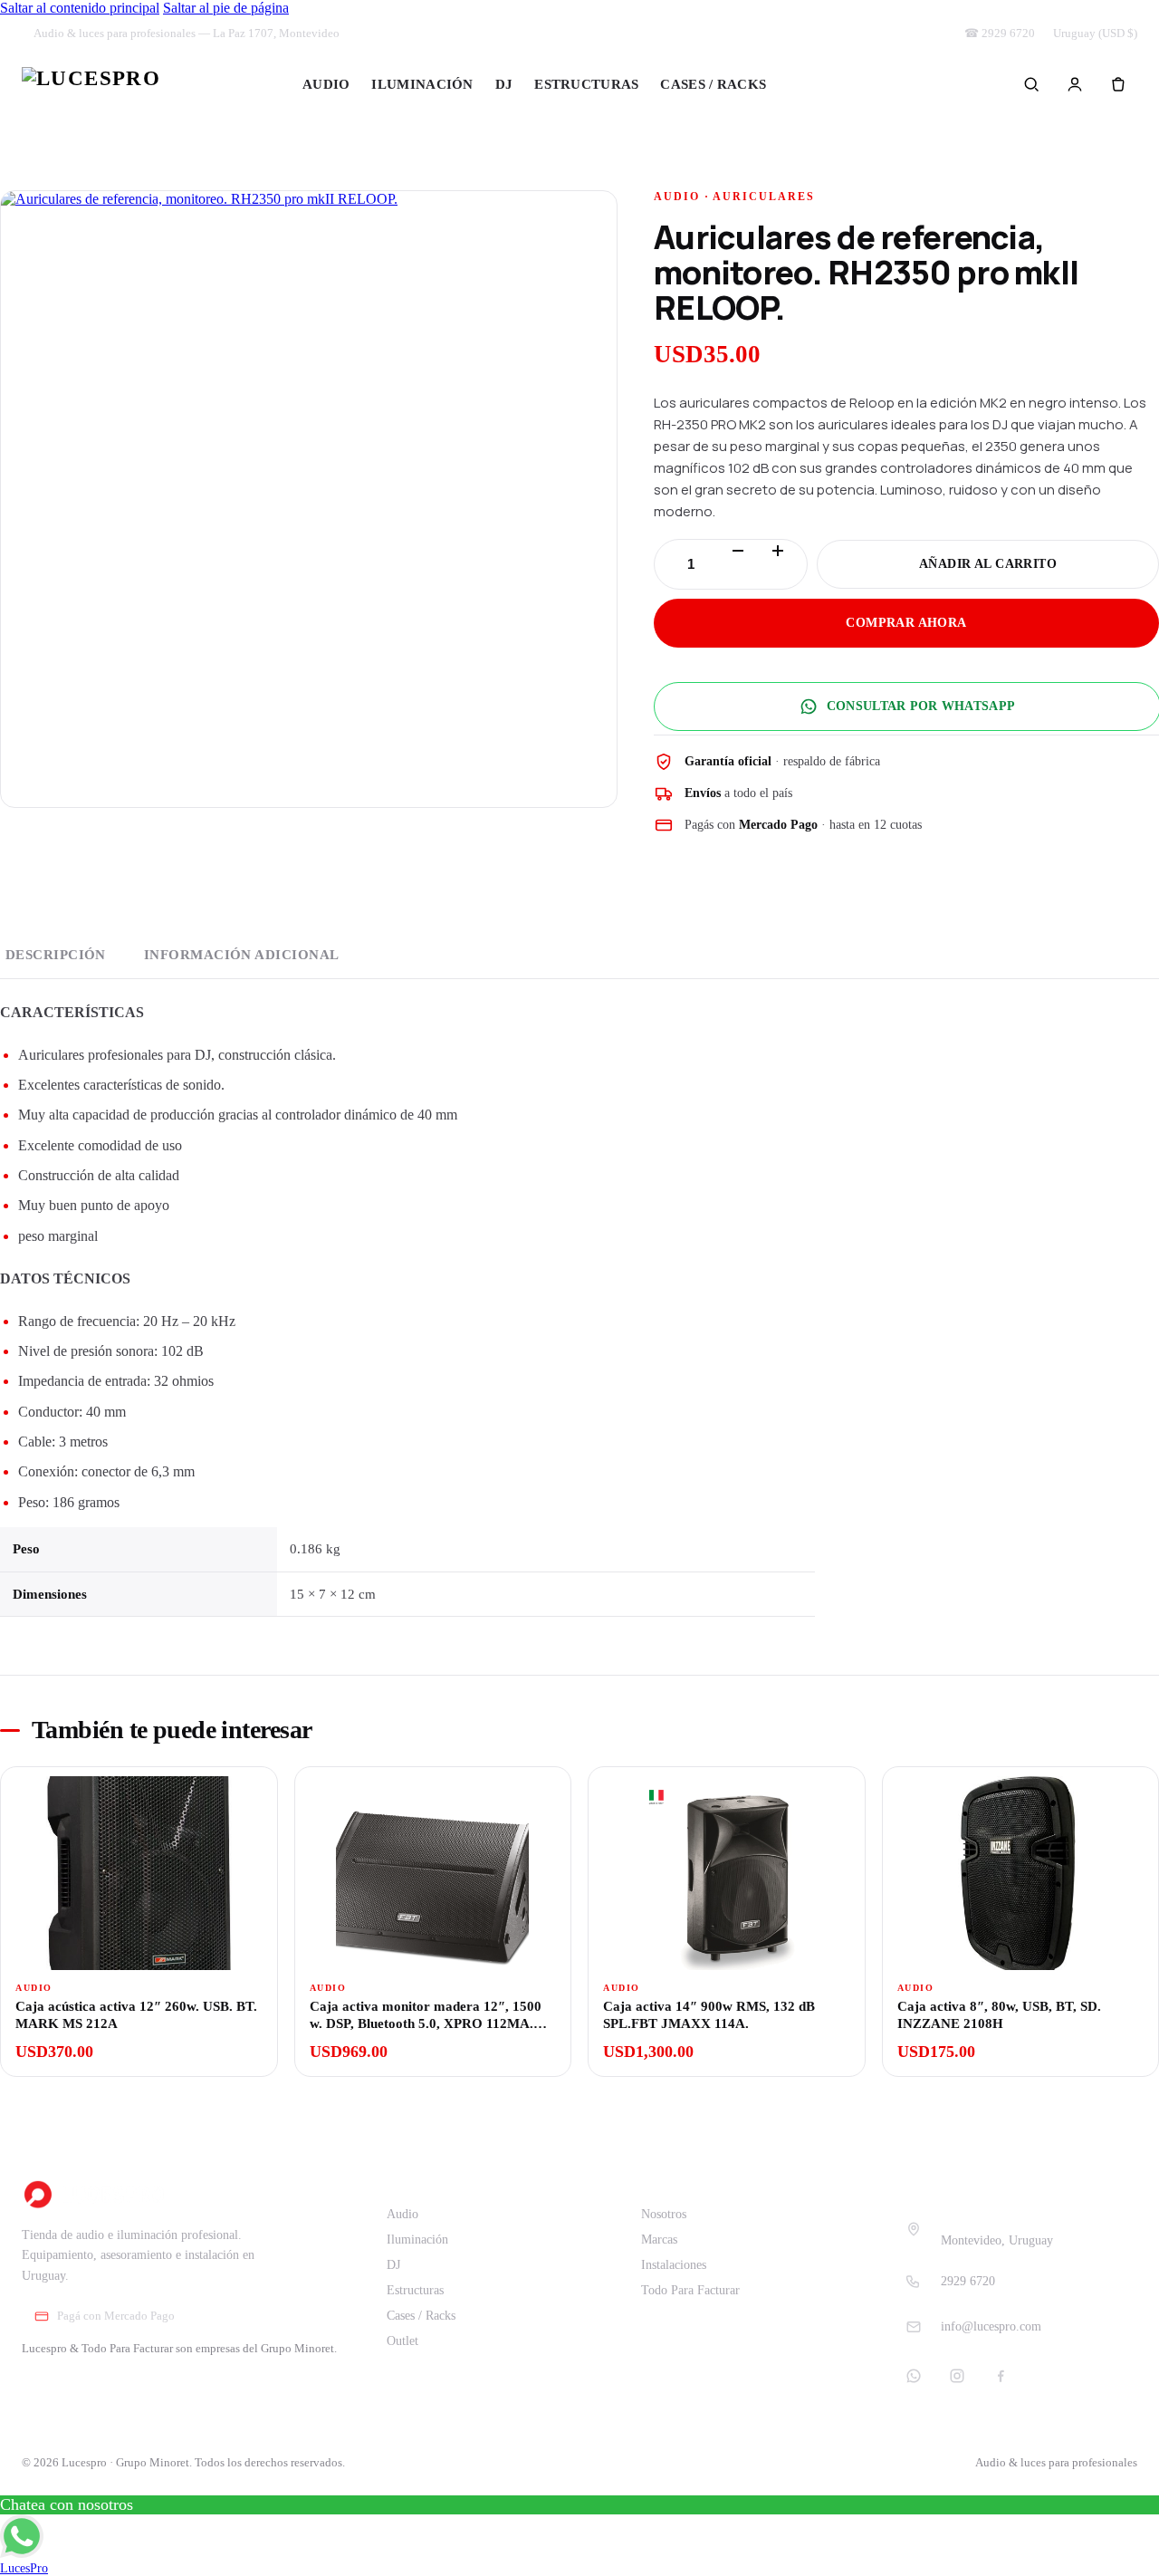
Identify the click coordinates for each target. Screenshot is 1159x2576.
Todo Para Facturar (690, 2290)
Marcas (659, 2240)
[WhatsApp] (914, 2376)
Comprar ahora (906, 623)
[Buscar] (1031, 84)
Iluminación (422, 84)
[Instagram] (957, 2376)
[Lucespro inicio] (91, 84)
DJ (504, 84)
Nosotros (664, 2214)
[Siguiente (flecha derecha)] (1127, 1288)
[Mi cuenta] (1075, 84)
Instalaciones (674, 2265)
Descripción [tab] (56, 955)
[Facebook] (1001, 2376)
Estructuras (586, 84)
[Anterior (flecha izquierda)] (32, 1288)
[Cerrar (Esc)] (1139, 20)
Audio (326, 84)
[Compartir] (1099, 20)
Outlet (829, 84)
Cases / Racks (713, 84)
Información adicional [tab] (241, 955)
